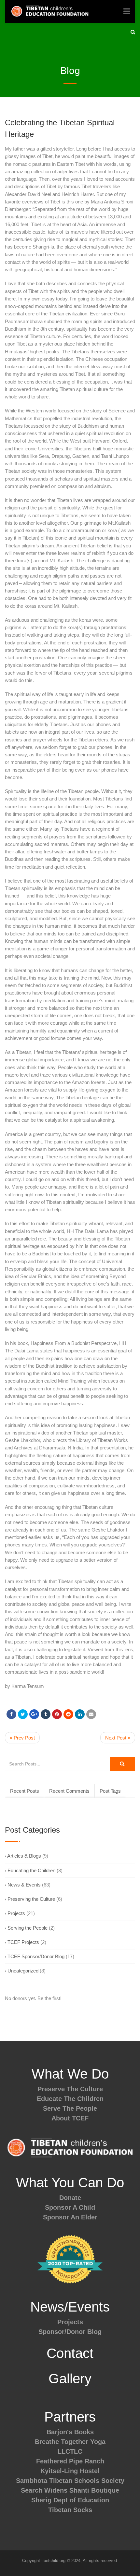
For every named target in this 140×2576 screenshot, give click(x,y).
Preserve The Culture (70, 2089)
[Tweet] (23, 1714)
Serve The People (70, 2108)
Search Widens (44, 2490)
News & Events (24, 1885)
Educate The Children (70, 2099)
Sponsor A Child (70, 2207)
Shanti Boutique (94, 2490)
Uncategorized (23, 1971)
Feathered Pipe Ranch (70, 2461)
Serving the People (28, 1928)
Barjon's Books (70, 2432)
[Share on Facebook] (11, 1714)
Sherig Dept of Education (70, 2500)
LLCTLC (70, 2451)
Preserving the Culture (31, 1899)
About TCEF (70, 2118)
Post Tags (110, 1791)
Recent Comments (69, 1791)
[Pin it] (57, 1714)
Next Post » (118, 1738)
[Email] (91, 1714)
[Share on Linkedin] (68, 1714)
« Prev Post (22, 1738)
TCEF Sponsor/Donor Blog (36, 1956)
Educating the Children (31, 1870)
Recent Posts (25, 1791)
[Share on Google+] (34, 1714)
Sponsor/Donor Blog (70, 2332)
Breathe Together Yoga (70, 2442)
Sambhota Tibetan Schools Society (70, 2481)
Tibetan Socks (70, 2510)
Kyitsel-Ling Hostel (70, 2471)
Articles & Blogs (24, 1856)
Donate (70, 2198)
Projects (16, 1913)
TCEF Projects (23, 1942)
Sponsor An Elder (70, 2217)
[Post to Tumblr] (46, 1714)
